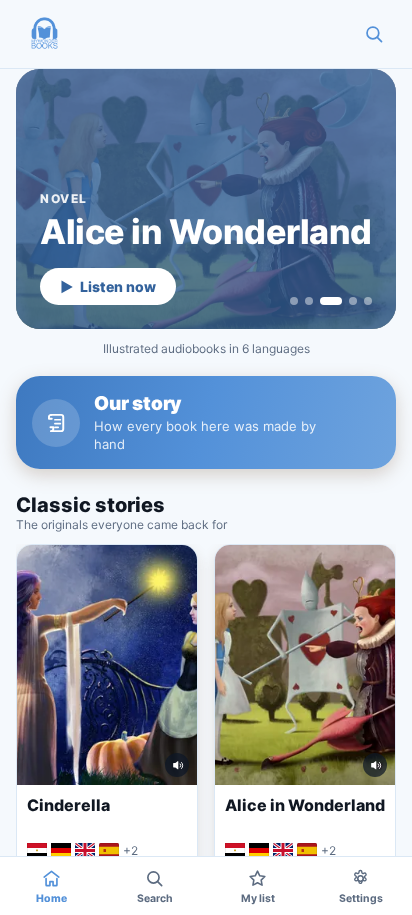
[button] (44, 34)
